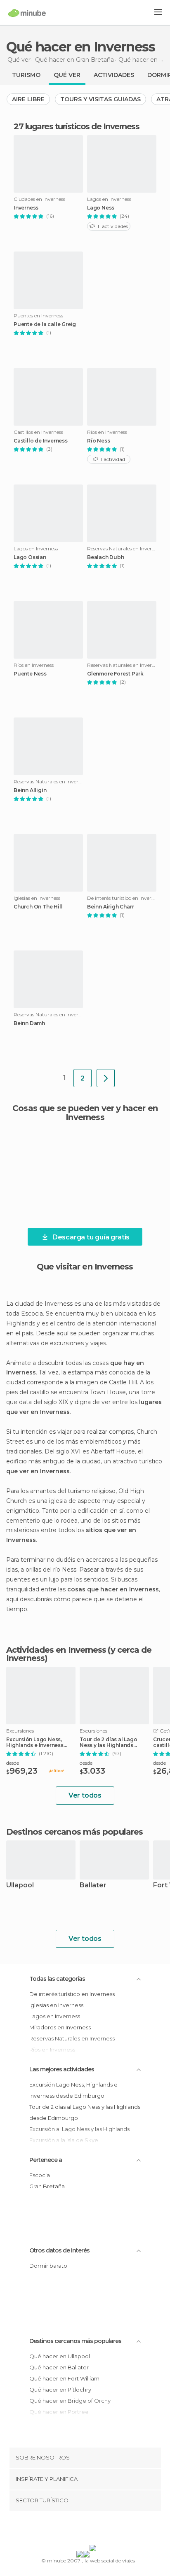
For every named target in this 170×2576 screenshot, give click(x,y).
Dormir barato (48, 2266)
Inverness (26, 208)
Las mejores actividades (62, 2069)
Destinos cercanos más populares (74, 1832)
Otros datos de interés (59, 2250)
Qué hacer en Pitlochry (60, 2390)
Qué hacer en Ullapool (60, 2356)
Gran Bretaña (47, 2186)
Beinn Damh (29, 1023)
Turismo (26, 75)
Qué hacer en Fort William (64, 2378)
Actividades (114, 75)
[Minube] (27, 13)
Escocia (40, 2175)
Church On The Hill (38, 907)
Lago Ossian (30, 557)
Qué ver (67, 75)
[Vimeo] (94, 2529)
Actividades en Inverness (56, 1650)
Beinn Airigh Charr (110, 907)
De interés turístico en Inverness (72, 1994)
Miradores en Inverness (60, 2027)
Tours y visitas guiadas (100, 99)
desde (13, 1763)
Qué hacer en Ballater (59, 2367)
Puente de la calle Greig (45, 324)
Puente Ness (30, 674)
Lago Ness (101, 208)
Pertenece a (46, 2160)
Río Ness (98, 441)
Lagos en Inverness (55, 2016)
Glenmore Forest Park (115, 674)
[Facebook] (72, 2529)
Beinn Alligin (30, 790)
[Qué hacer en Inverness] (106, 1078)
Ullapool (20, 1885)
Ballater (93, 1885)
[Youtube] (104, 2529)
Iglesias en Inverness (56, 2005)
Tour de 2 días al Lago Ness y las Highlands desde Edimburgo (109, 1742)
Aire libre (28, 99)
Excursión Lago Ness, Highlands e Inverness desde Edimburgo (35, 1742)
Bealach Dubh (106, 557)
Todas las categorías (57, 1979)
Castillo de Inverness (41, 441)
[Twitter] (83, 2529)
